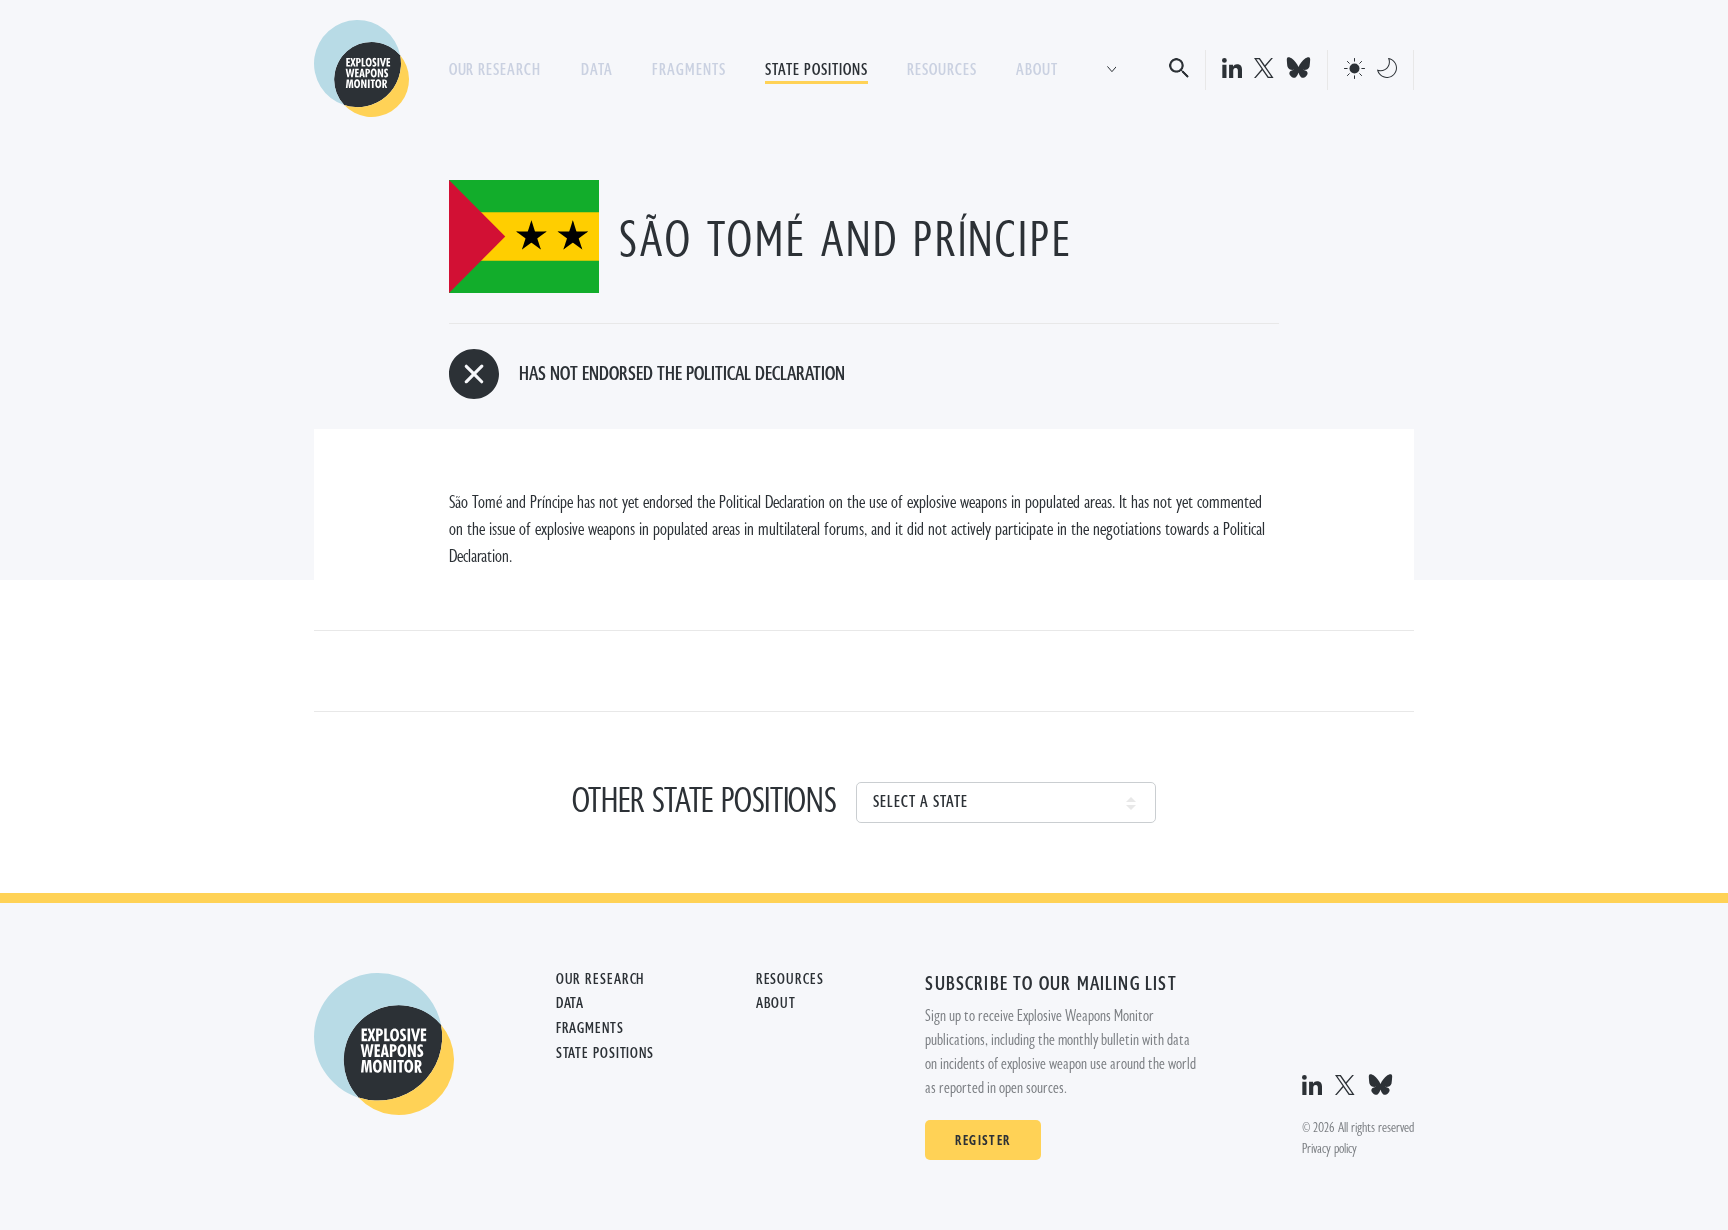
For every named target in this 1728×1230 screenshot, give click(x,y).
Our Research (495, 70)
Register (982, 1140)
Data (597, 70)
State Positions (816, 70)
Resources (942, 70)
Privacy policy (1329, 1149)
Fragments (689, 70)
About (1037, 70)
